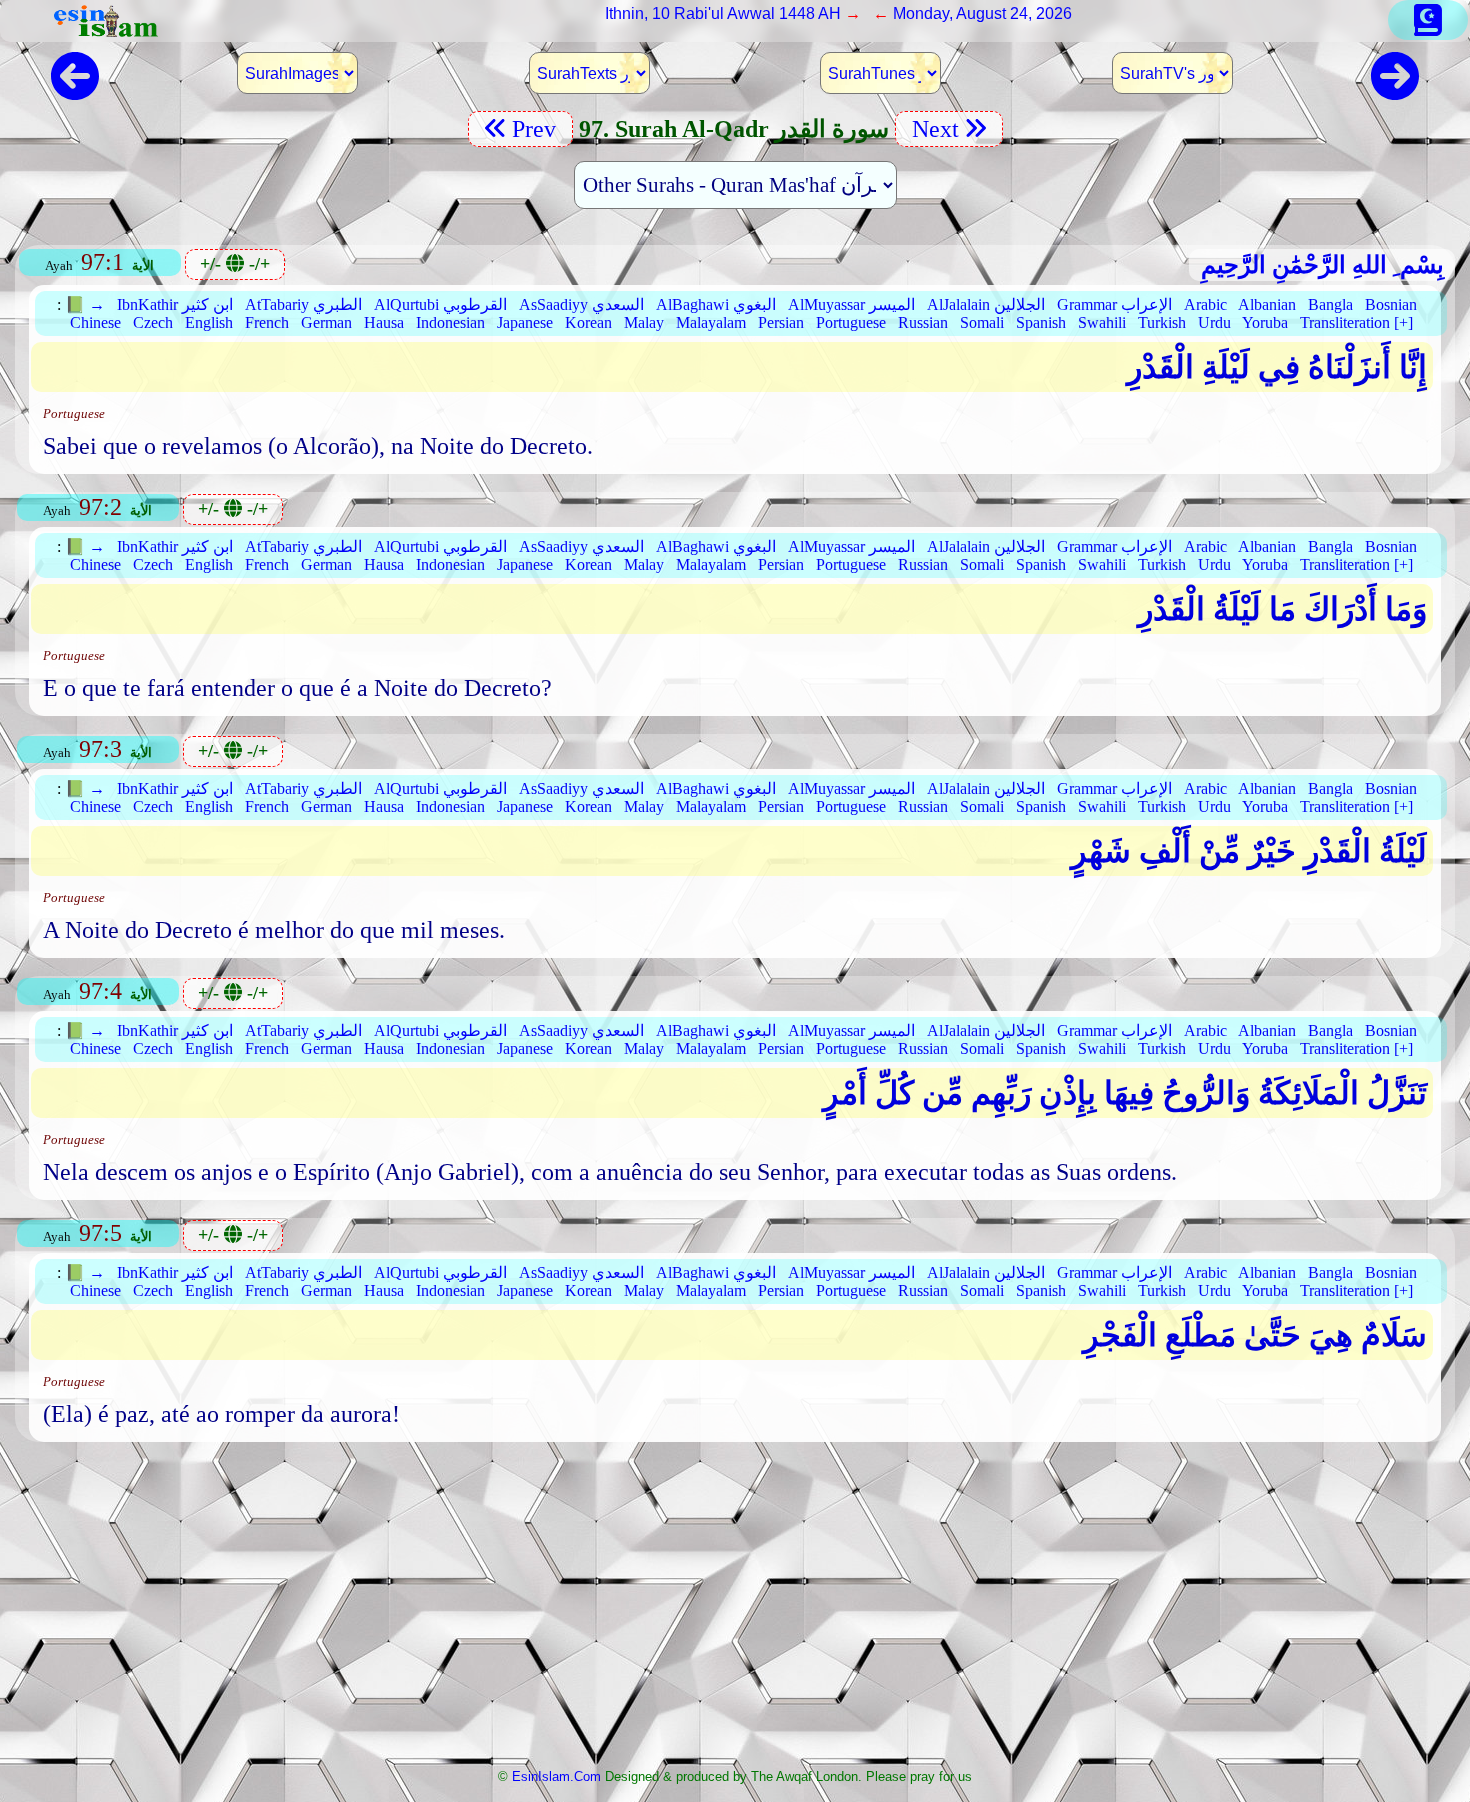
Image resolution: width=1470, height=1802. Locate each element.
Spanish (1041, 322)
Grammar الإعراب (1114, 304)
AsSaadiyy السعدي (581, 304)
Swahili (1102, 322)
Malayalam (711, 322)
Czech (153, 322)
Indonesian (450, 322)
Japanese (525, 322)
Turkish (1162, 322)
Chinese (95, 322)
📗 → (85, 304)
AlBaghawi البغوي (716, 304)
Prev (537, 129)
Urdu (1214, 322)
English (209, 322)
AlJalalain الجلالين (986, 304)
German (326, 322)
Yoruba (1265, 322)
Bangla (1330, 304)
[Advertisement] (735, 1611)
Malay (644, 322)
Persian (781, 322)
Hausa (384, 322)
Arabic (1205, 304)
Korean (588, 322)
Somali (982, 322)
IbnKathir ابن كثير (175, 304)
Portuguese (851, 322)
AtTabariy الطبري (303, 304)
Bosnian (1391, 304)
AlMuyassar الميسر (851, 304)
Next (932, 129)
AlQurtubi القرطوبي (440, 304)
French (267, 322)
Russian (923, 322)
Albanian (1267, 304)
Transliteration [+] (1356, 322)
